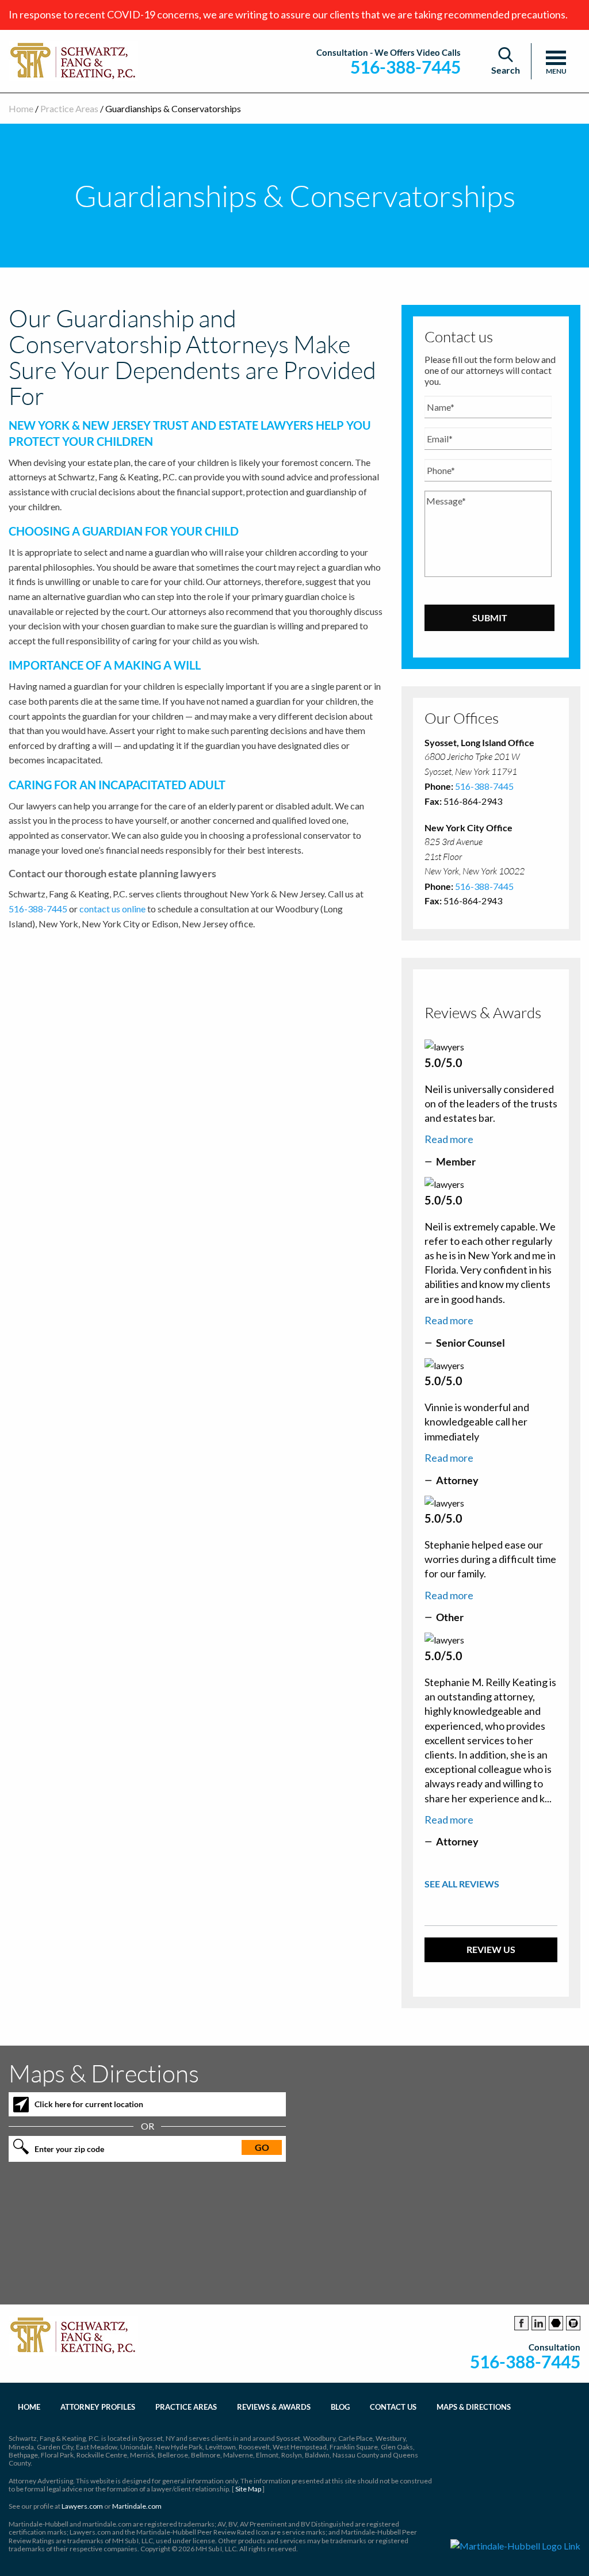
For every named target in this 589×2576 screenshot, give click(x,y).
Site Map (248, 2489)
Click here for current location (89, 2104)
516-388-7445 (406, 67)
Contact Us (393, 2407)
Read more (449, 1139)
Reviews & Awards (274, 2407)
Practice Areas (69, 108)
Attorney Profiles (98, 2407)
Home (21, 108)
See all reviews (462, 1884)
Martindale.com (137, 2506)
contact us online (112, 909)
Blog (340, 2407)
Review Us (491, 1949)
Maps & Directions (474, 2407)
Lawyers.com (82, 2506)
